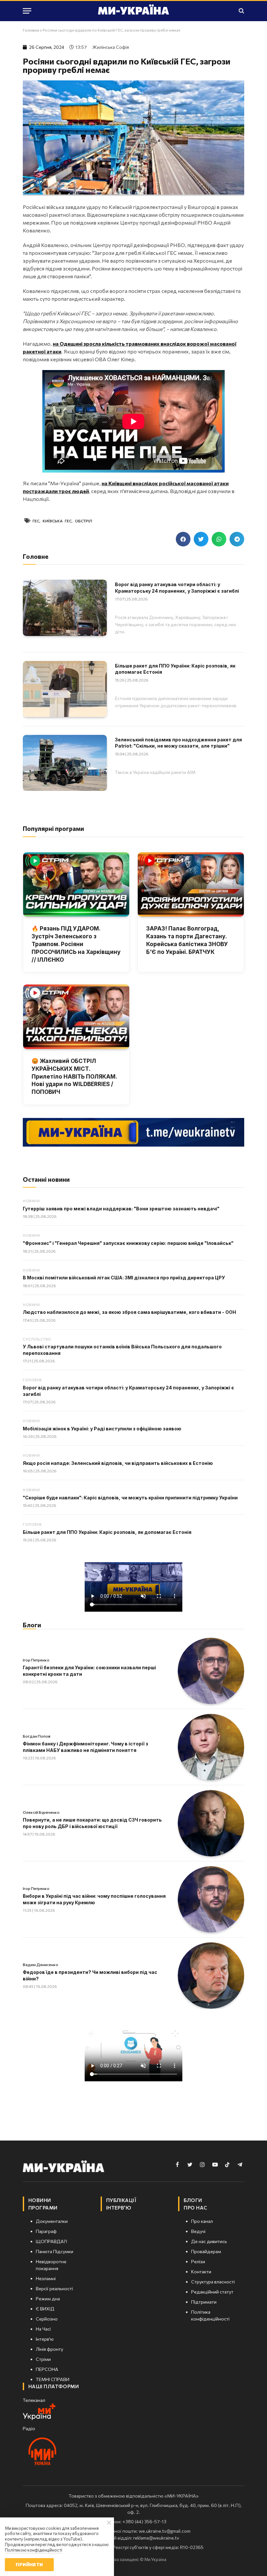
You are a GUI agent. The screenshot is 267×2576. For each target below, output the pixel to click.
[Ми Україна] (133, 11)
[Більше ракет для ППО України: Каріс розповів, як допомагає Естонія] (65, 689)
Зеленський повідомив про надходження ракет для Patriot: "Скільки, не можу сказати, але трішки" (178, 743)
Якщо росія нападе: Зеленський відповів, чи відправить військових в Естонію (118, 1463)
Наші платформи (54, 2386)
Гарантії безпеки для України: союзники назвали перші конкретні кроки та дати (89, 1671)
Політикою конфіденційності (34, 2550)
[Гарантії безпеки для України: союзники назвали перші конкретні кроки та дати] (211, 1671)
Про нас (195, 2208)
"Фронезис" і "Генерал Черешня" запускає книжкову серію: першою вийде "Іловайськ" (128, 1243)
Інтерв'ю (119, 2208)
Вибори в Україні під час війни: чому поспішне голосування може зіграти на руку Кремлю (94, 1899)
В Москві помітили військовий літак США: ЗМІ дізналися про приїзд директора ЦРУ (124, 1278)
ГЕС (36, 521)
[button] (183, 539)
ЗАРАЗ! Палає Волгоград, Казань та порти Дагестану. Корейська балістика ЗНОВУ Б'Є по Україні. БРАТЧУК (187, 940)
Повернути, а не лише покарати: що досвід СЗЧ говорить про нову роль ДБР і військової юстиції (92, 1823)
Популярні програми (53, 828)
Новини (31, 1201)
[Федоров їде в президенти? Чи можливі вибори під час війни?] (211, 1976)
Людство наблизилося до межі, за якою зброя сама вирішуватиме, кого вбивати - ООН (129, 1312)
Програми (43, 2208)
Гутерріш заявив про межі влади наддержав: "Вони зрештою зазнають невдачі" (121, 1209)
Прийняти (29, 2564)
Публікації (121, 2200)
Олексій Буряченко (41, 1812)
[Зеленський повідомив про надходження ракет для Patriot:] (65, 763)
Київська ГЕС (57, 521)
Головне (32, 1380)
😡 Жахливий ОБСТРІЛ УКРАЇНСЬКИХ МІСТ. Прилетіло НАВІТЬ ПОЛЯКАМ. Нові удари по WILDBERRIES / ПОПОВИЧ (74, 1076)
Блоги (32, 1625)
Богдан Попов (37, 1736)
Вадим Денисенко (41, 1964)
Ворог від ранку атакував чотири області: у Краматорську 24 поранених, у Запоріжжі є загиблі (177, 588)
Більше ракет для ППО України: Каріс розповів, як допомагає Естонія (175, 669)
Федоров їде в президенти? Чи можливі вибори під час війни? (90, 1975)
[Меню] (27, 11)
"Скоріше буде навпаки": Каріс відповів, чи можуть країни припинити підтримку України (130, 1498)
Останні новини (46, 1179)
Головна (31, 30)
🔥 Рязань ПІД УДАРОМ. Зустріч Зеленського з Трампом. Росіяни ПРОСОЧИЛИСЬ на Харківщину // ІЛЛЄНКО (76, 944)
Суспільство (37, 1339)
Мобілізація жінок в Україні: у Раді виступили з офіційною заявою (102, 1429)
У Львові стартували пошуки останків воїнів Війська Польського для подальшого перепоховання (122, 1350)
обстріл (84, 521)
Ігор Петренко (36, 1660)
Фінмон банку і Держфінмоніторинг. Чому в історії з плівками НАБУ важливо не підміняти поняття (85, 1747)
